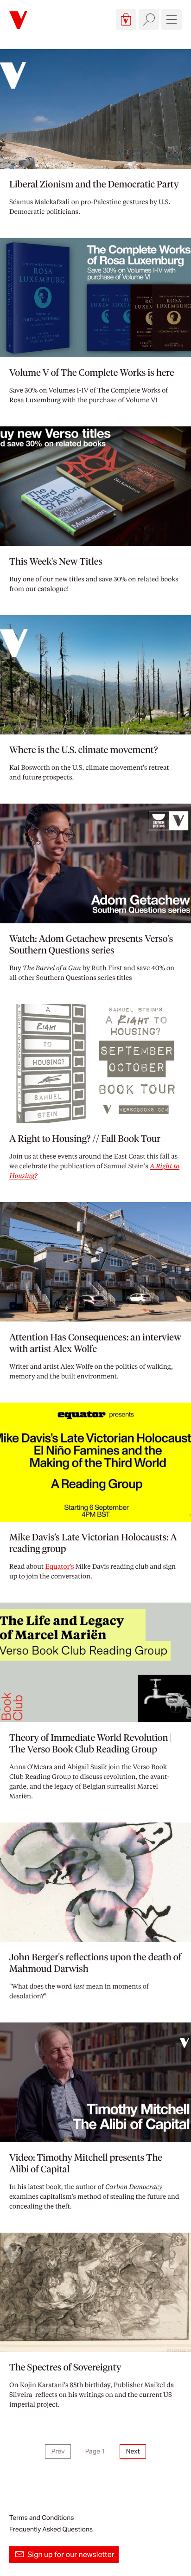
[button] (126, 19)
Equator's (59, 1566)
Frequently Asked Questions (51, 2529)
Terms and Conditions (41, 2518)
